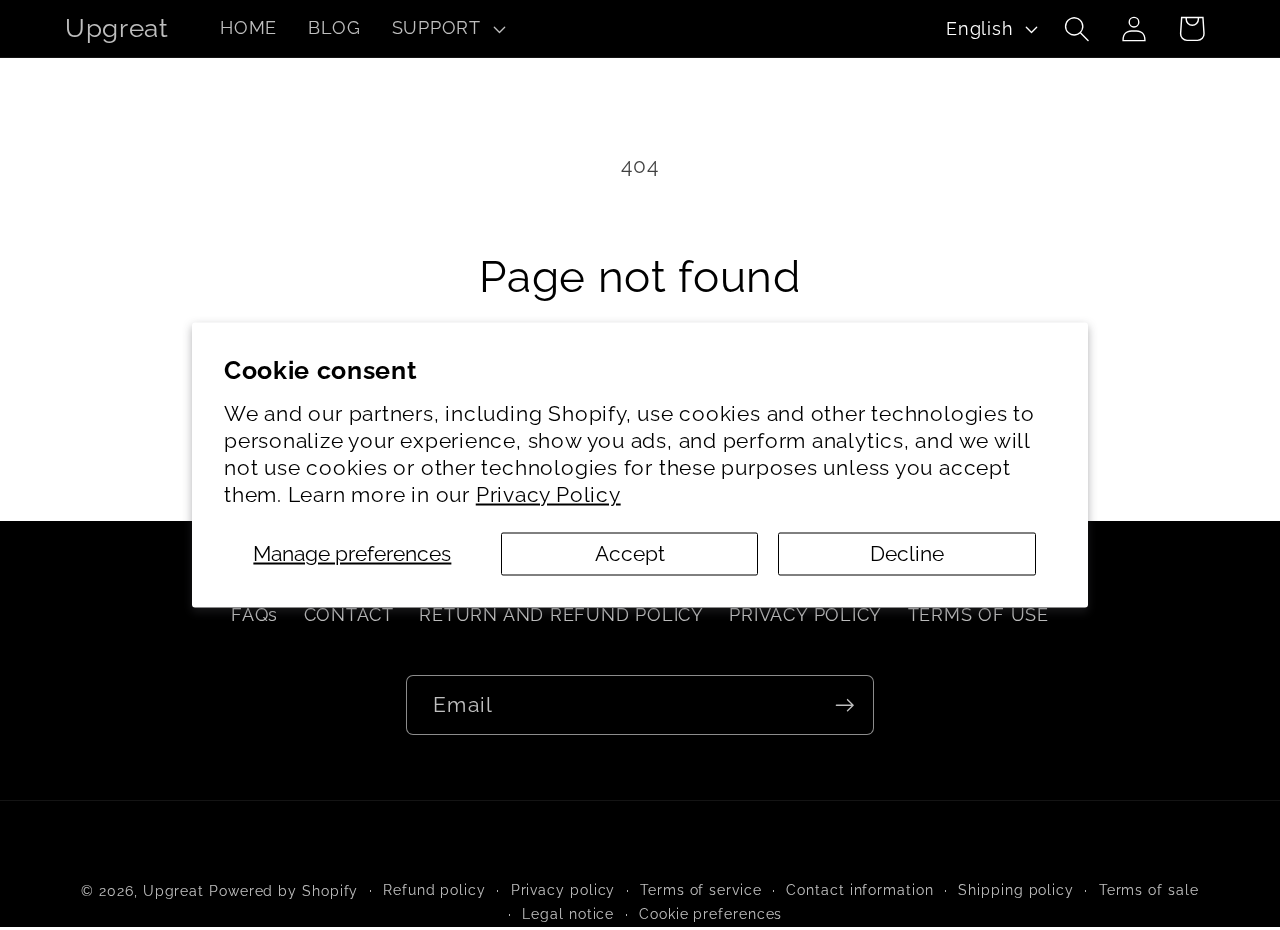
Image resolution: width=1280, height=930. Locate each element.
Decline (907, 553)
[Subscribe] (844, 705)
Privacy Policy (548, 494)
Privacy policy (563, 890)
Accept (630, 553)
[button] (446, 29)
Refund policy (434, 890)
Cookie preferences (710, 914)
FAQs (254, 614)
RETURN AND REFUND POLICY (561, 614)
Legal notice (568, 914)
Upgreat (173, 891)
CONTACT (349, 614)
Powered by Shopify (283, 891)
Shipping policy (1016, 890)
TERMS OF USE (978, 614)
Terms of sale (1149, 890)
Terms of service (701, 890)
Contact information (859, 890)
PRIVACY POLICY (805, 614)
